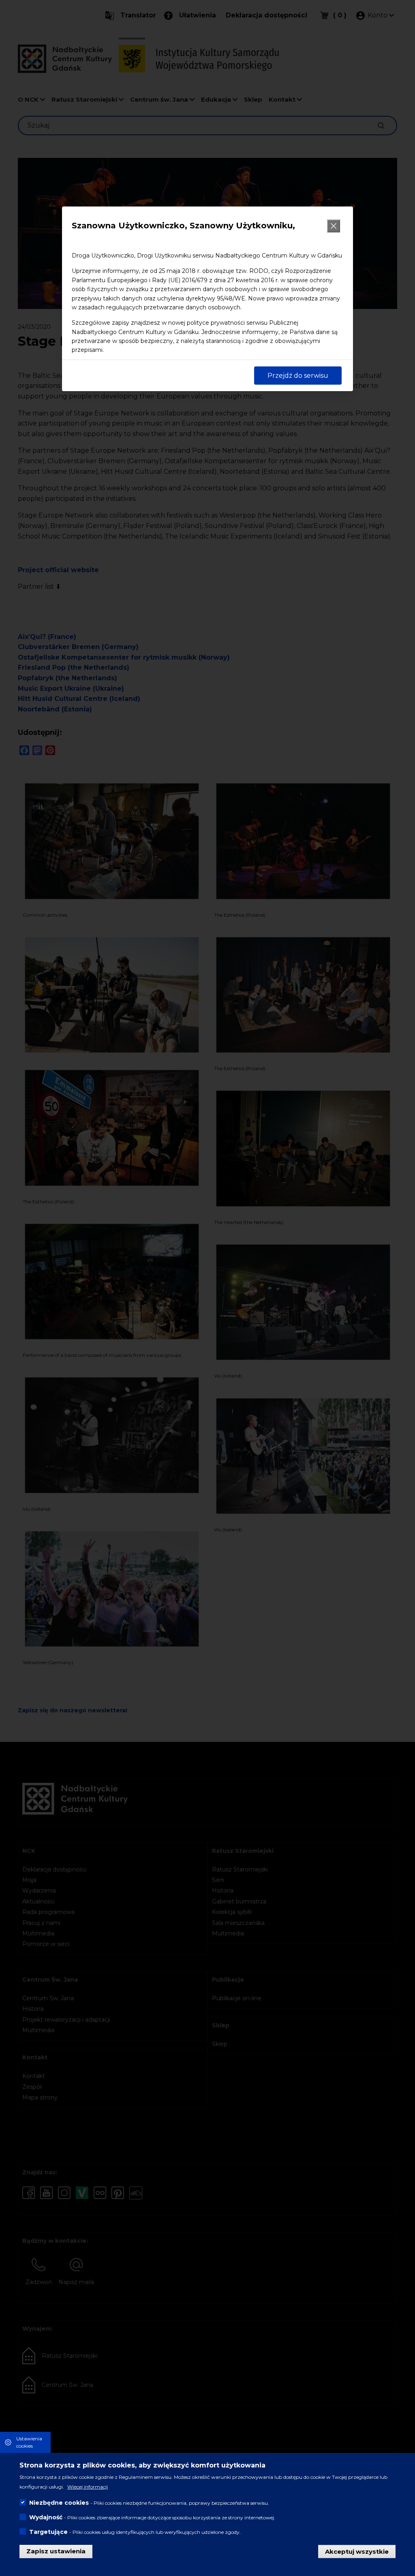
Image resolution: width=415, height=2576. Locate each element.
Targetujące (48, 2532)
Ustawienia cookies (29, 2442)
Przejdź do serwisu (298, 376)
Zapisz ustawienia (56, 2551)
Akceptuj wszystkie (357, 2551)
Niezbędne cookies (59, 2503)
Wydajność (46, 2517)
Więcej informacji (88, 2487)
